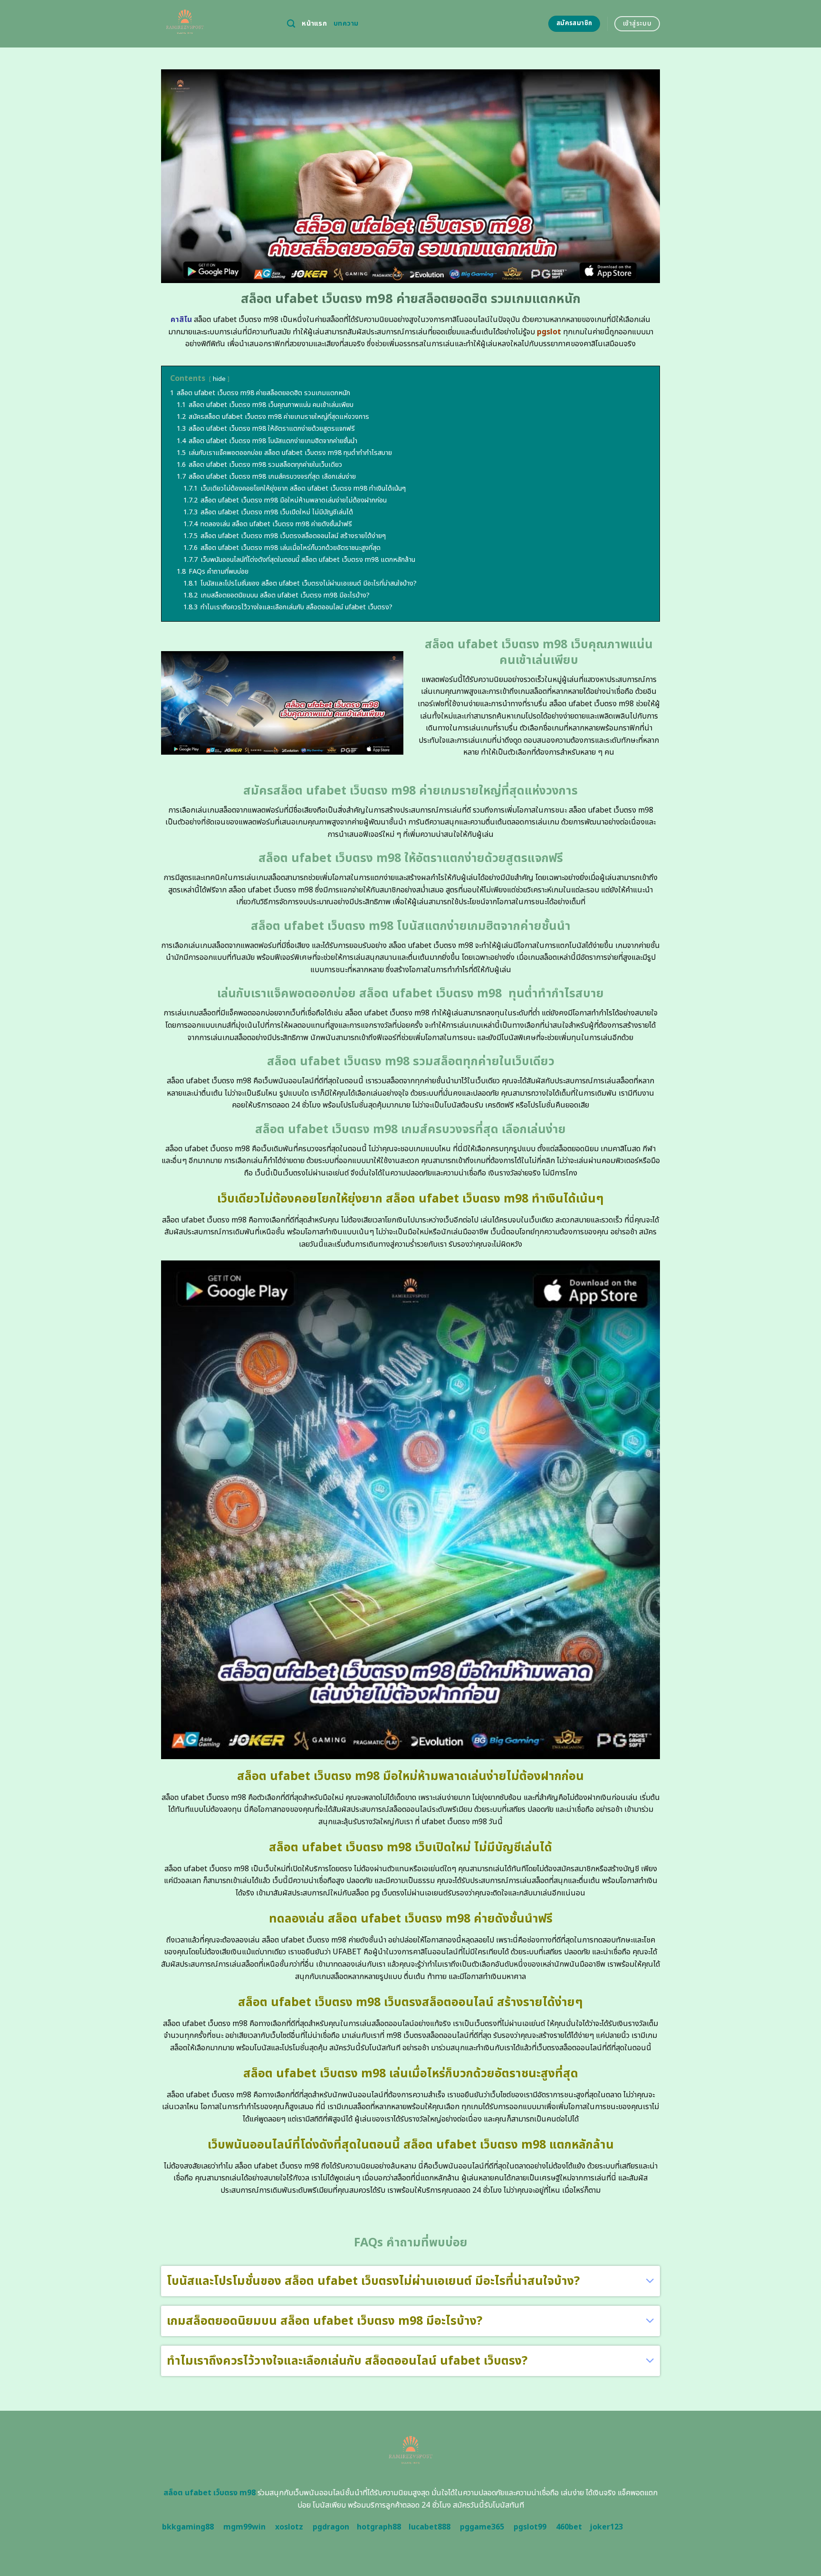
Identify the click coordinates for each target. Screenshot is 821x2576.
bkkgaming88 (188, 2527)
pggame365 (482, 2527)
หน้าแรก (314, 24)
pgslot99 (530, 2527)
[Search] (291, 24)
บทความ (346, 24)
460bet (569, 2527)
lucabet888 (430, 2527)
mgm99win (244, 2527)
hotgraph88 (379, 2527)
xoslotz (289, 2527)
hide (219, 379)
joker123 (606, 2527)
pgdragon (331, 2527)
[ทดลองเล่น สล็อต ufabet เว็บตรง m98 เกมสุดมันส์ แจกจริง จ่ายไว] (217, 24)
